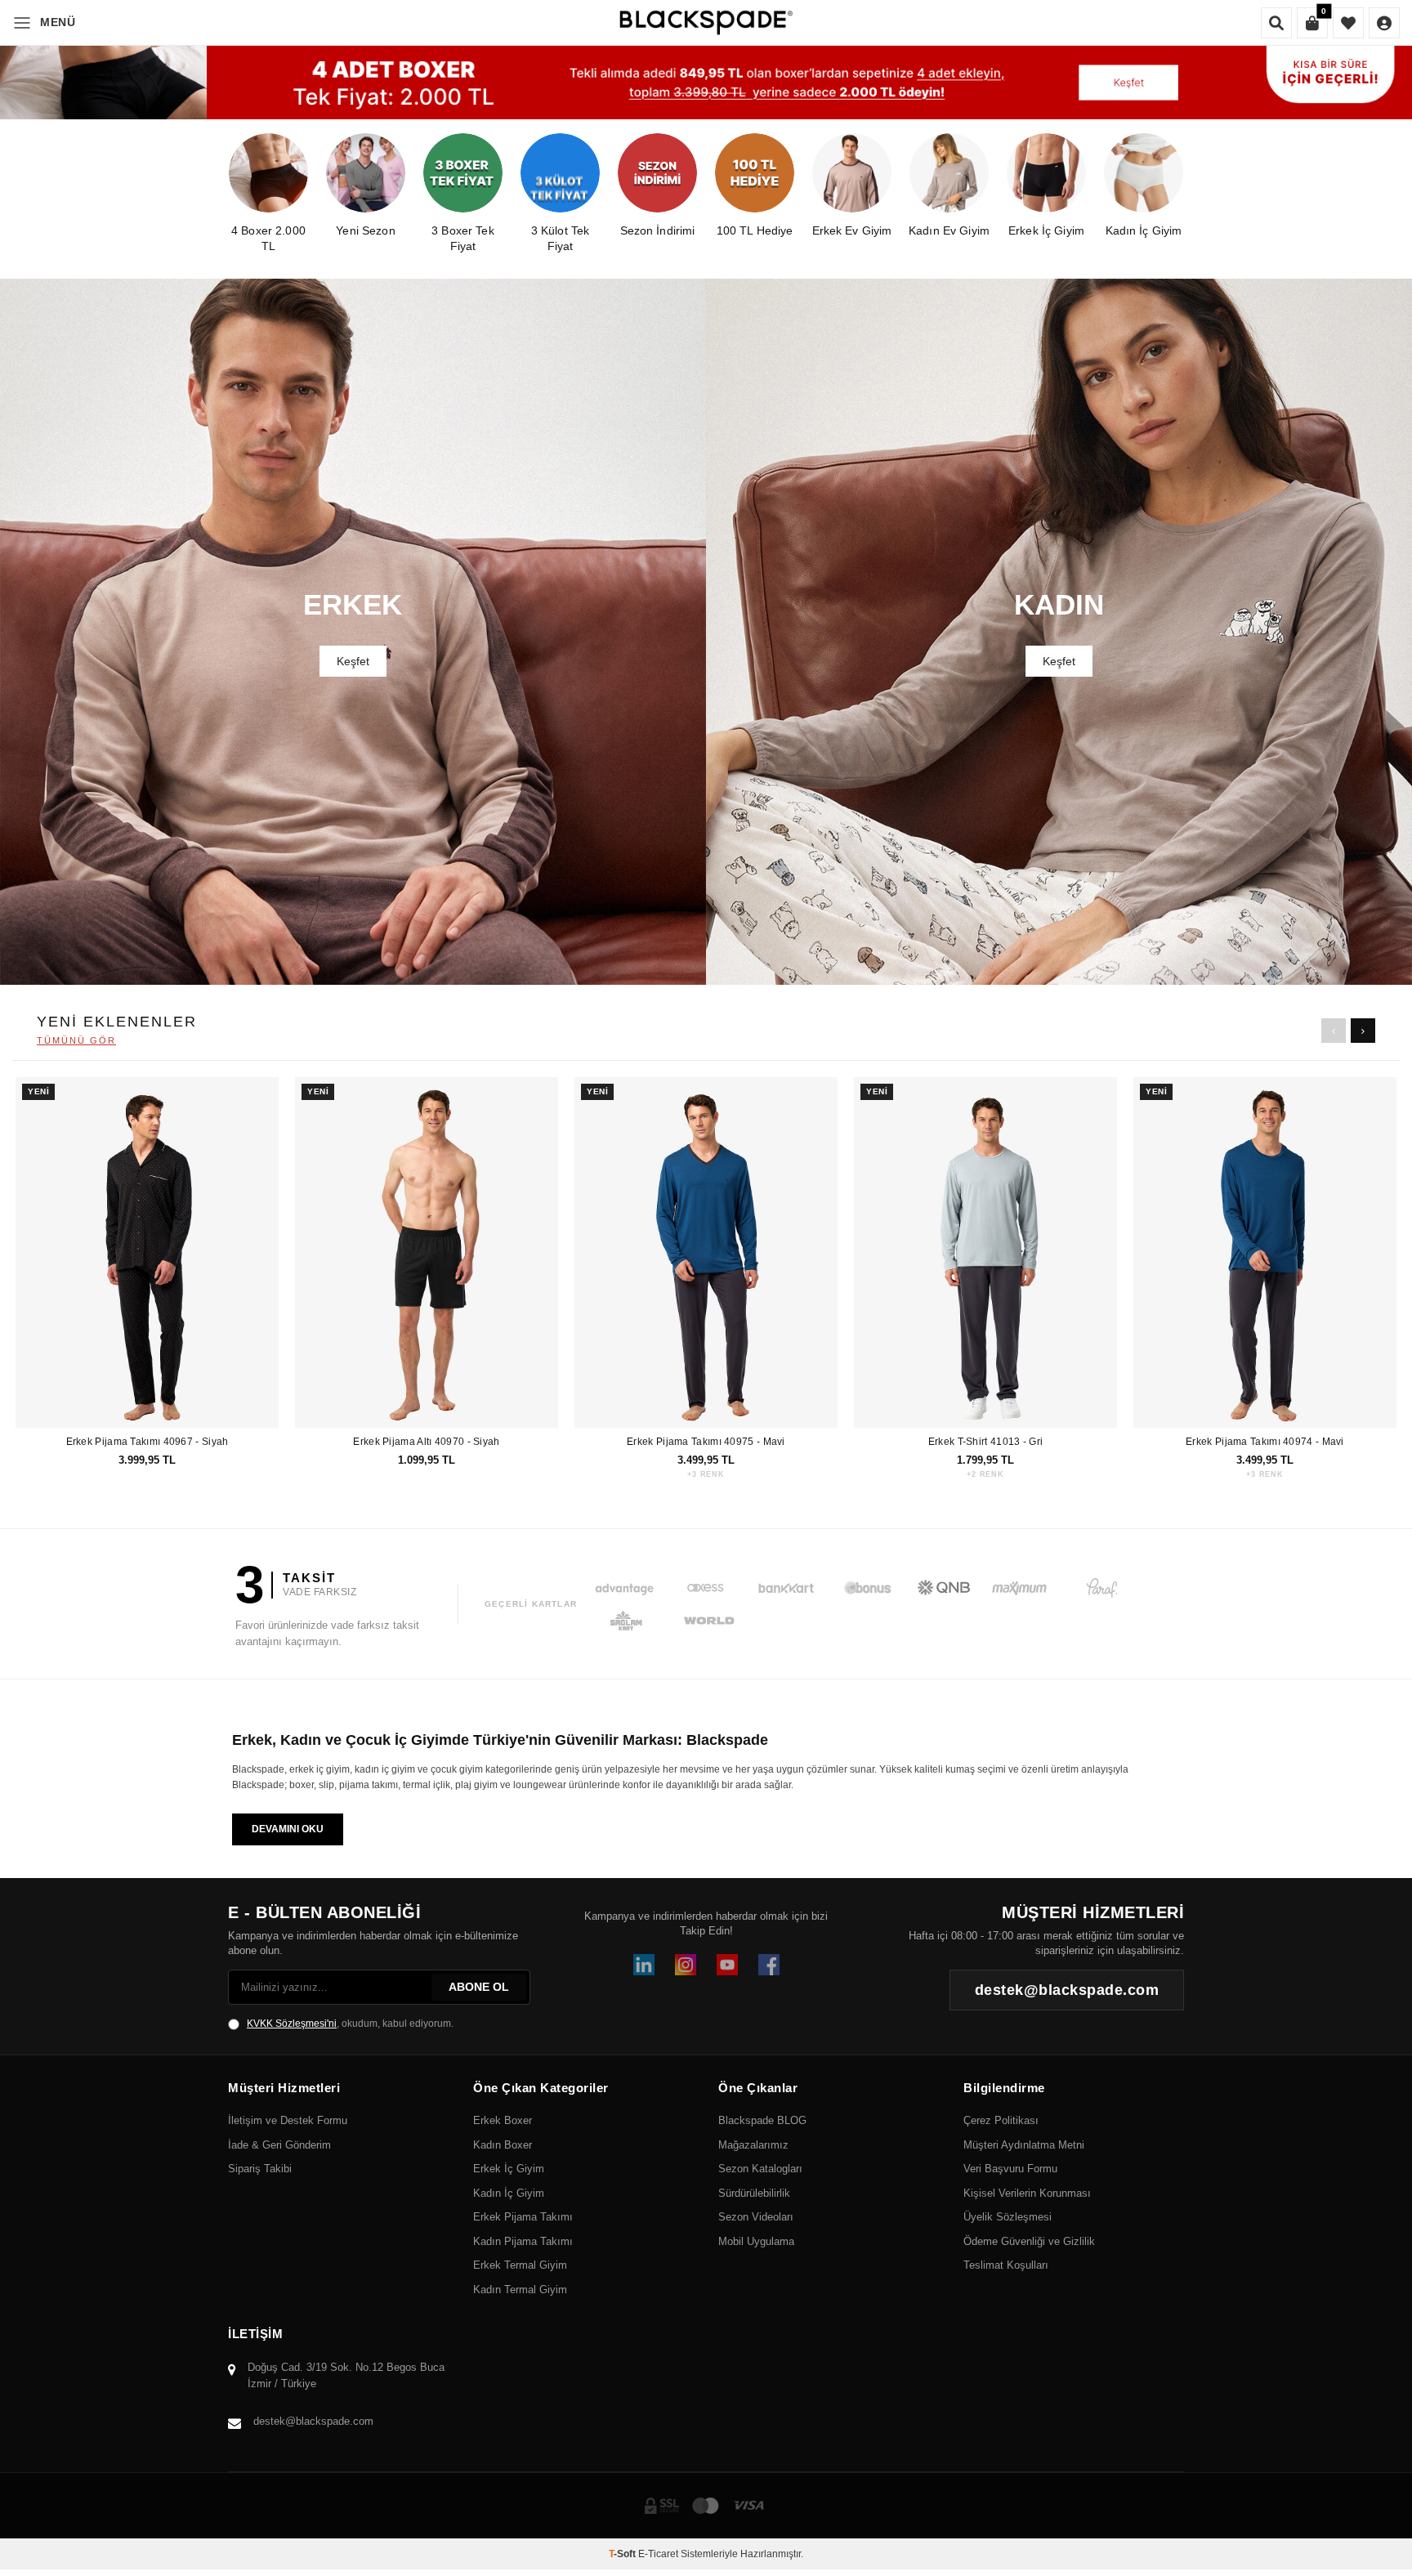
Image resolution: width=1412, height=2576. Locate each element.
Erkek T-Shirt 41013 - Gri (986, 1442)
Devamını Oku (288, 1829)
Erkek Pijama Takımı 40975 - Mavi (706, 1442)
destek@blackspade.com (313, 2421)
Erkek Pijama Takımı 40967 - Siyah (147, 1442)
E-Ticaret (658, 2554)
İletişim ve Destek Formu (288, 2120)
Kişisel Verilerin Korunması (1027, 2193)
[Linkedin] (644, 1965)
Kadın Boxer (503, 2145)
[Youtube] (727, 1965)
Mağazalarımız (753, 2145)
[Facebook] (769, 1965)
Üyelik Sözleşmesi (1008, 2217)
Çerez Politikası (1001, 2120)
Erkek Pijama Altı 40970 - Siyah (426, 1442)
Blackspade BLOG (762, 2120)
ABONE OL (479, 1987)
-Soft (623, 2554)
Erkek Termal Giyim (520, 2265)
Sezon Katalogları (760, 2169)
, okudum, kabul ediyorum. (350, 2024)
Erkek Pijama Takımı (523, 2217)
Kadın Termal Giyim (520, 2290)
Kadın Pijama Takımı (523, 2241)
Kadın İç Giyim (509, 2193)
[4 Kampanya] (706, 83)
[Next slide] (1363, 1031)
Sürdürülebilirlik (754, 2193)
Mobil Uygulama (756, 2241)
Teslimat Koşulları (1006, 2265)
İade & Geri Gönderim (279, 2145)
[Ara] (1276, 23)
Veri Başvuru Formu (1010, 2169)
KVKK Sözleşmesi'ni (292, 2024)
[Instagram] (686, 1965)
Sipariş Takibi (260, 2169)
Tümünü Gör (76, 1040)
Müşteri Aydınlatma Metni (1024, 2145)
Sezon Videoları (756, 2217)
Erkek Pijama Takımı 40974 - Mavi (1265, 1442)
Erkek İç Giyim (509, 2169)
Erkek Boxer (503, 2120)
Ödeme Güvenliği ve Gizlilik (1029, 2241)
